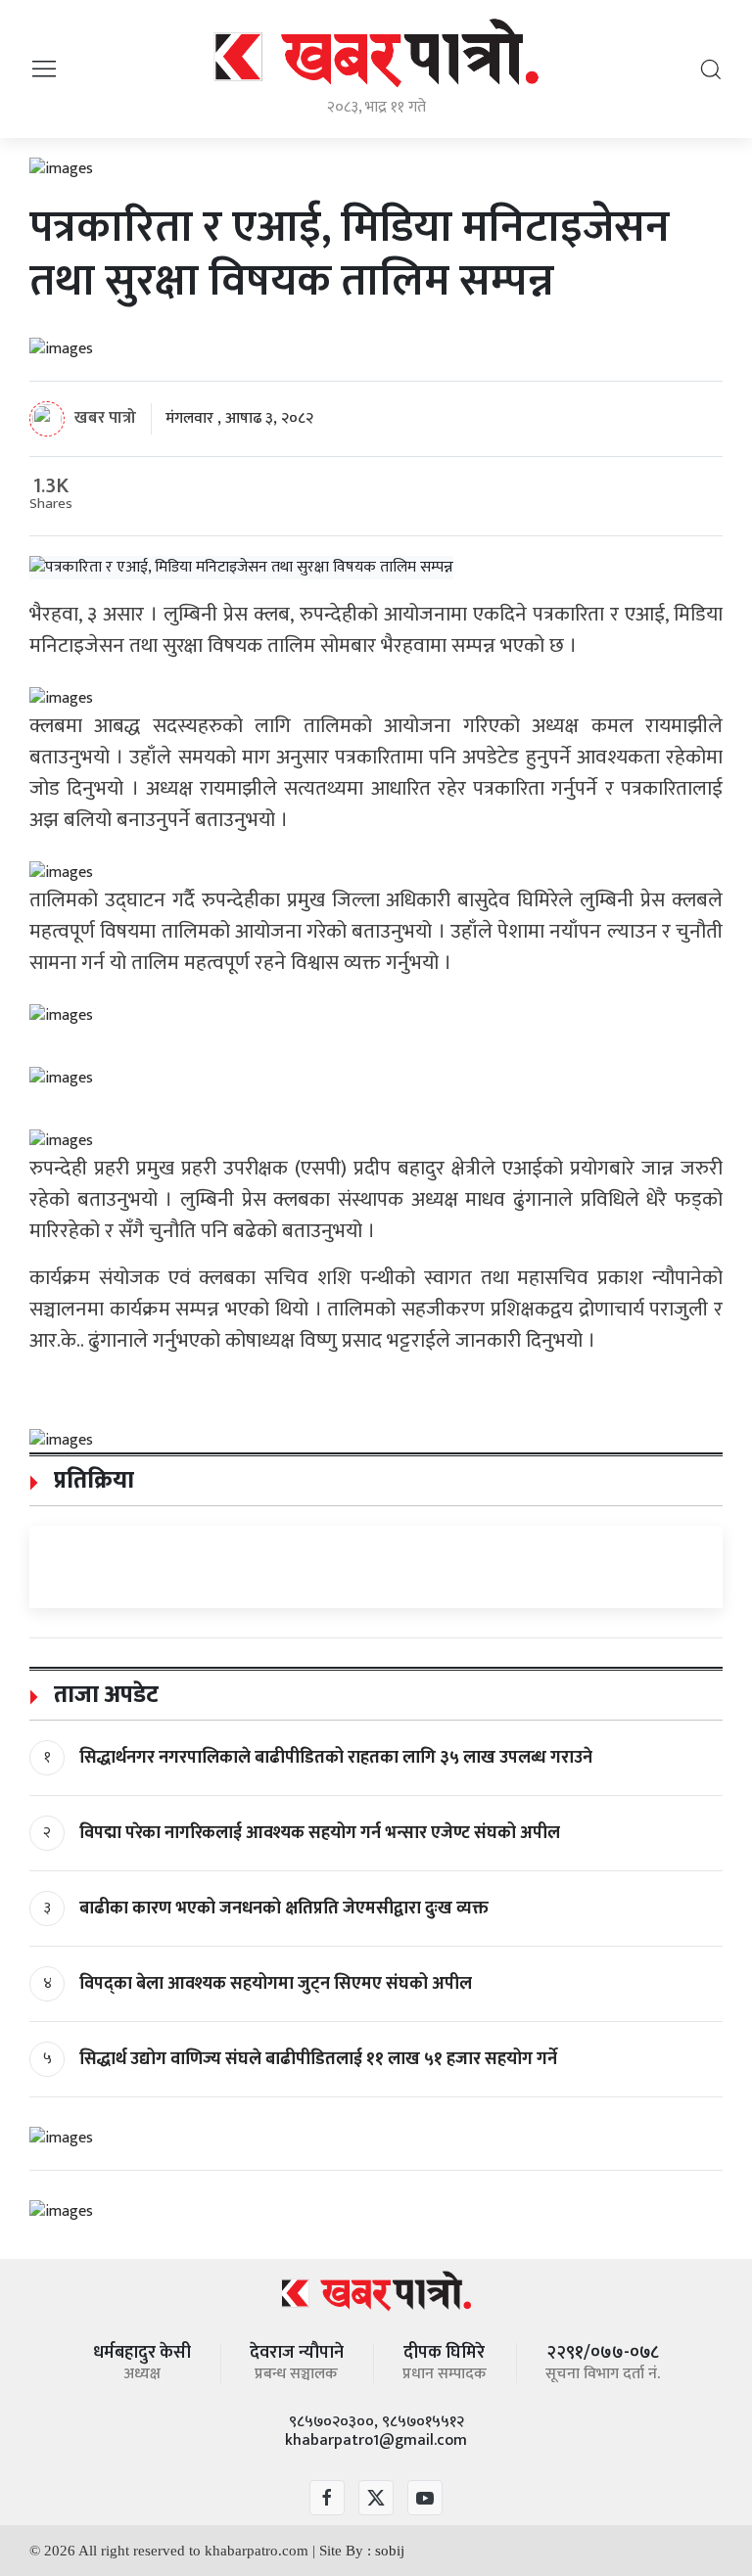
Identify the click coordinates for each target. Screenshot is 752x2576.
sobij (390, 2551)
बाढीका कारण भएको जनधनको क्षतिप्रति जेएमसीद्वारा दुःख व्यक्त (284, 1909)
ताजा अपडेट (103, 1695)
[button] (44, 68)
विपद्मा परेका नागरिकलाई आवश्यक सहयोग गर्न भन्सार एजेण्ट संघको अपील (320, 1833)
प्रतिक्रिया (91, 1481)
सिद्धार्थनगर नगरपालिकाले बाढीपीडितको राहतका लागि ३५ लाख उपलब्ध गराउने (336, 1758)
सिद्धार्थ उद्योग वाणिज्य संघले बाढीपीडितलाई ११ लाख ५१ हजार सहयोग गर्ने (318, 2059)
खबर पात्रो (105, 418)
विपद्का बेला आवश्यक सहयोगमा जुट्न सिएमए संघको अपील (276, 1984)
